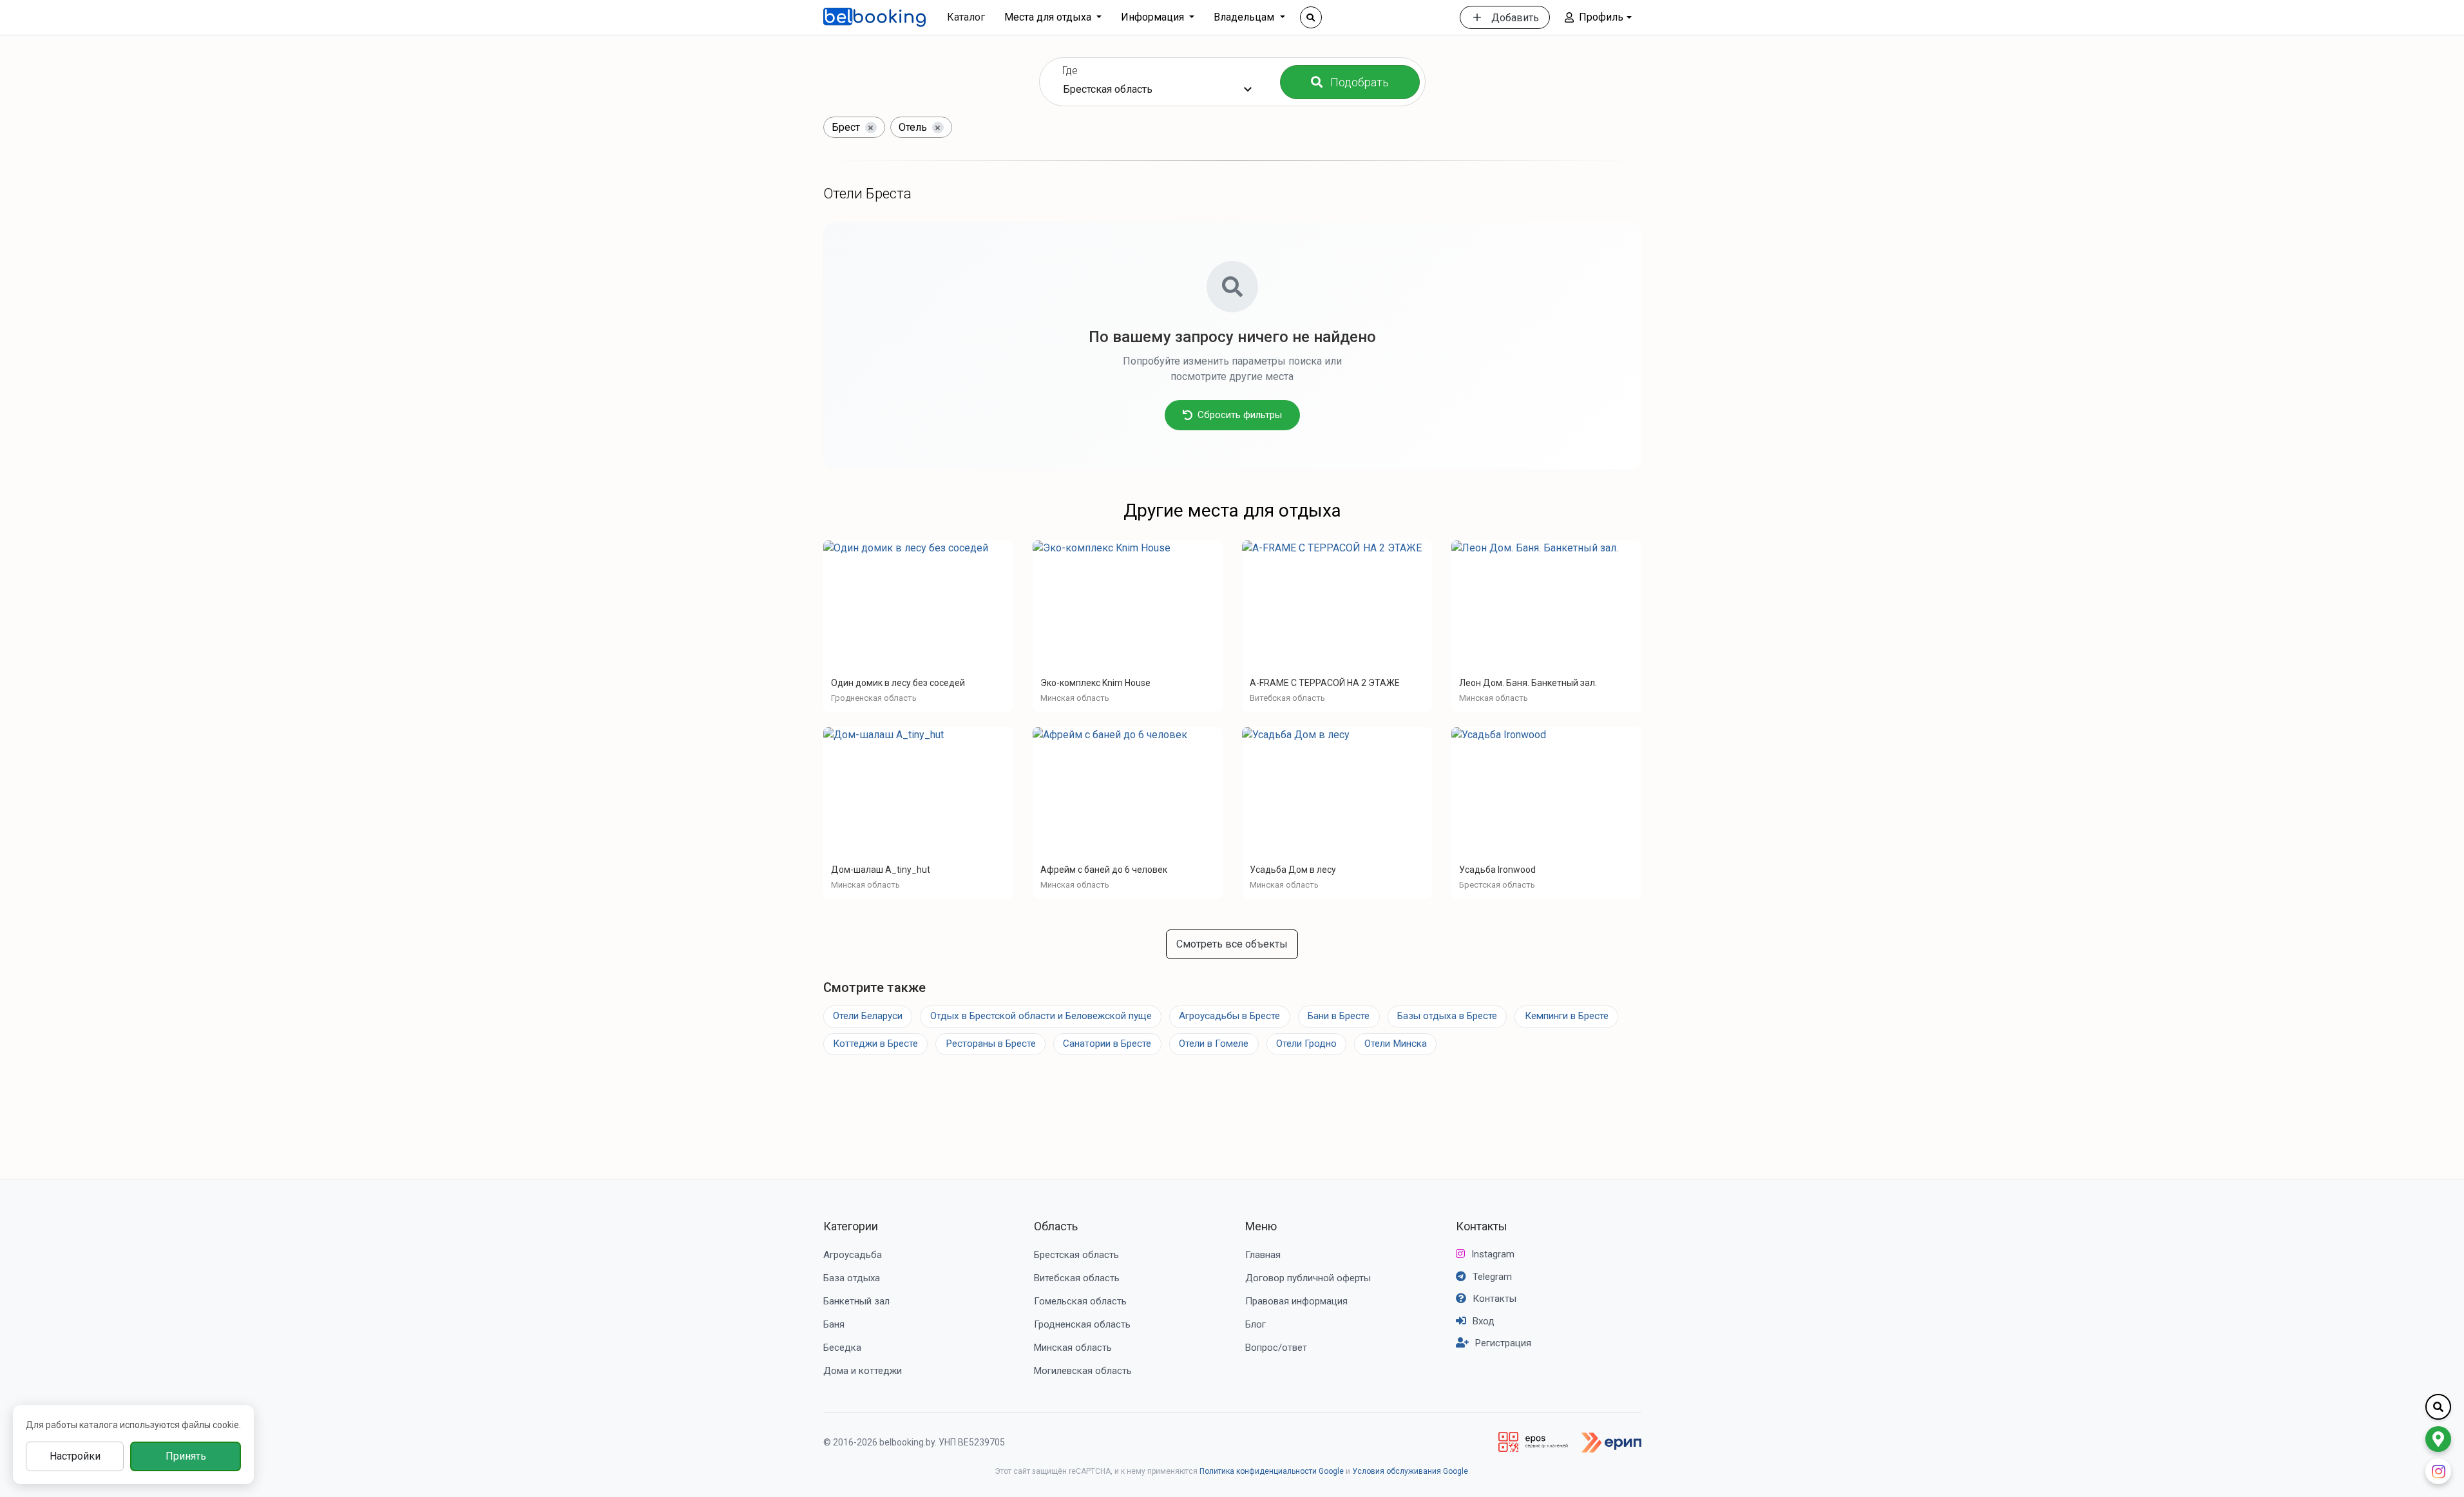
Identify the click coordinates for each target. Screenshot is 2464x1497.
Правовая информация (1296, 1301)
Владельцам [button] (1245, 17)
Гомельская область (1080, 1301)
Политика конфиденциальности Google (1272, 1471)
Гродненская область (1082, 1324)
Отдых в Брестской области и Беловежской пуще (1041, 1016)
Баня (834, 1324)
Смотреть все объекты (1232, 944)
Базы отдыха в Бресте (1447, 1016)
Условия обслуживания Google (1410, 1471)
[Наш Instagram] (2438, 1471)
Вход (1484, 1321)
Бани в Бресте (1339, 1016)
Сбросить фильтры (1240, 415)
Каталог (966, 17)
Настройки (75, 1456)
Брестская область (1076, 1255)
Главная (1263, 1255)
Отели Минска (1396, 1044)
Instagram (1493, 1254)
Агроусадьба (853, 1255)
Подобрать (1360, 82)
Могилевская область (1083, 1371)
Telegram (1492, 1277)
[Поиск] (1311, 17)
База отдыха (852, 1278)
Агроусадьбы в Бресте (1229, 1016)
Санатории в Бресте (1107, 1044)
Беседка (842, 1348)
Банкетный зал (856, 1301)
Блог (1256, 1324)
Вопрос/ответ (1276, 1348)
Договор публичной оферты (1308, 1278)
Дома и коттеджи (863, 1371)
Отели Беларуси (868, 1016)
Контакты (1482, 1226)
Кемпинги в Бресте (1567, 1016)
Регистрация (1503, 1343)
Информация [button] (1154, 17)
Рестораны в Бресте (991, 1044)
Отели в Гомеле (1214, 1044)
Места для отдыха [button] (1049, 17)
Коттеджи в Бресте (875, 1044)
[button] (1598, 17)
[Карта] (2438, 1439)
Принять (186, 1456)
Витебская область (1077, 1278)
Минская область (1073, 1348)
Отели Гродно (1306, 1044)
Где (1070, 71)
